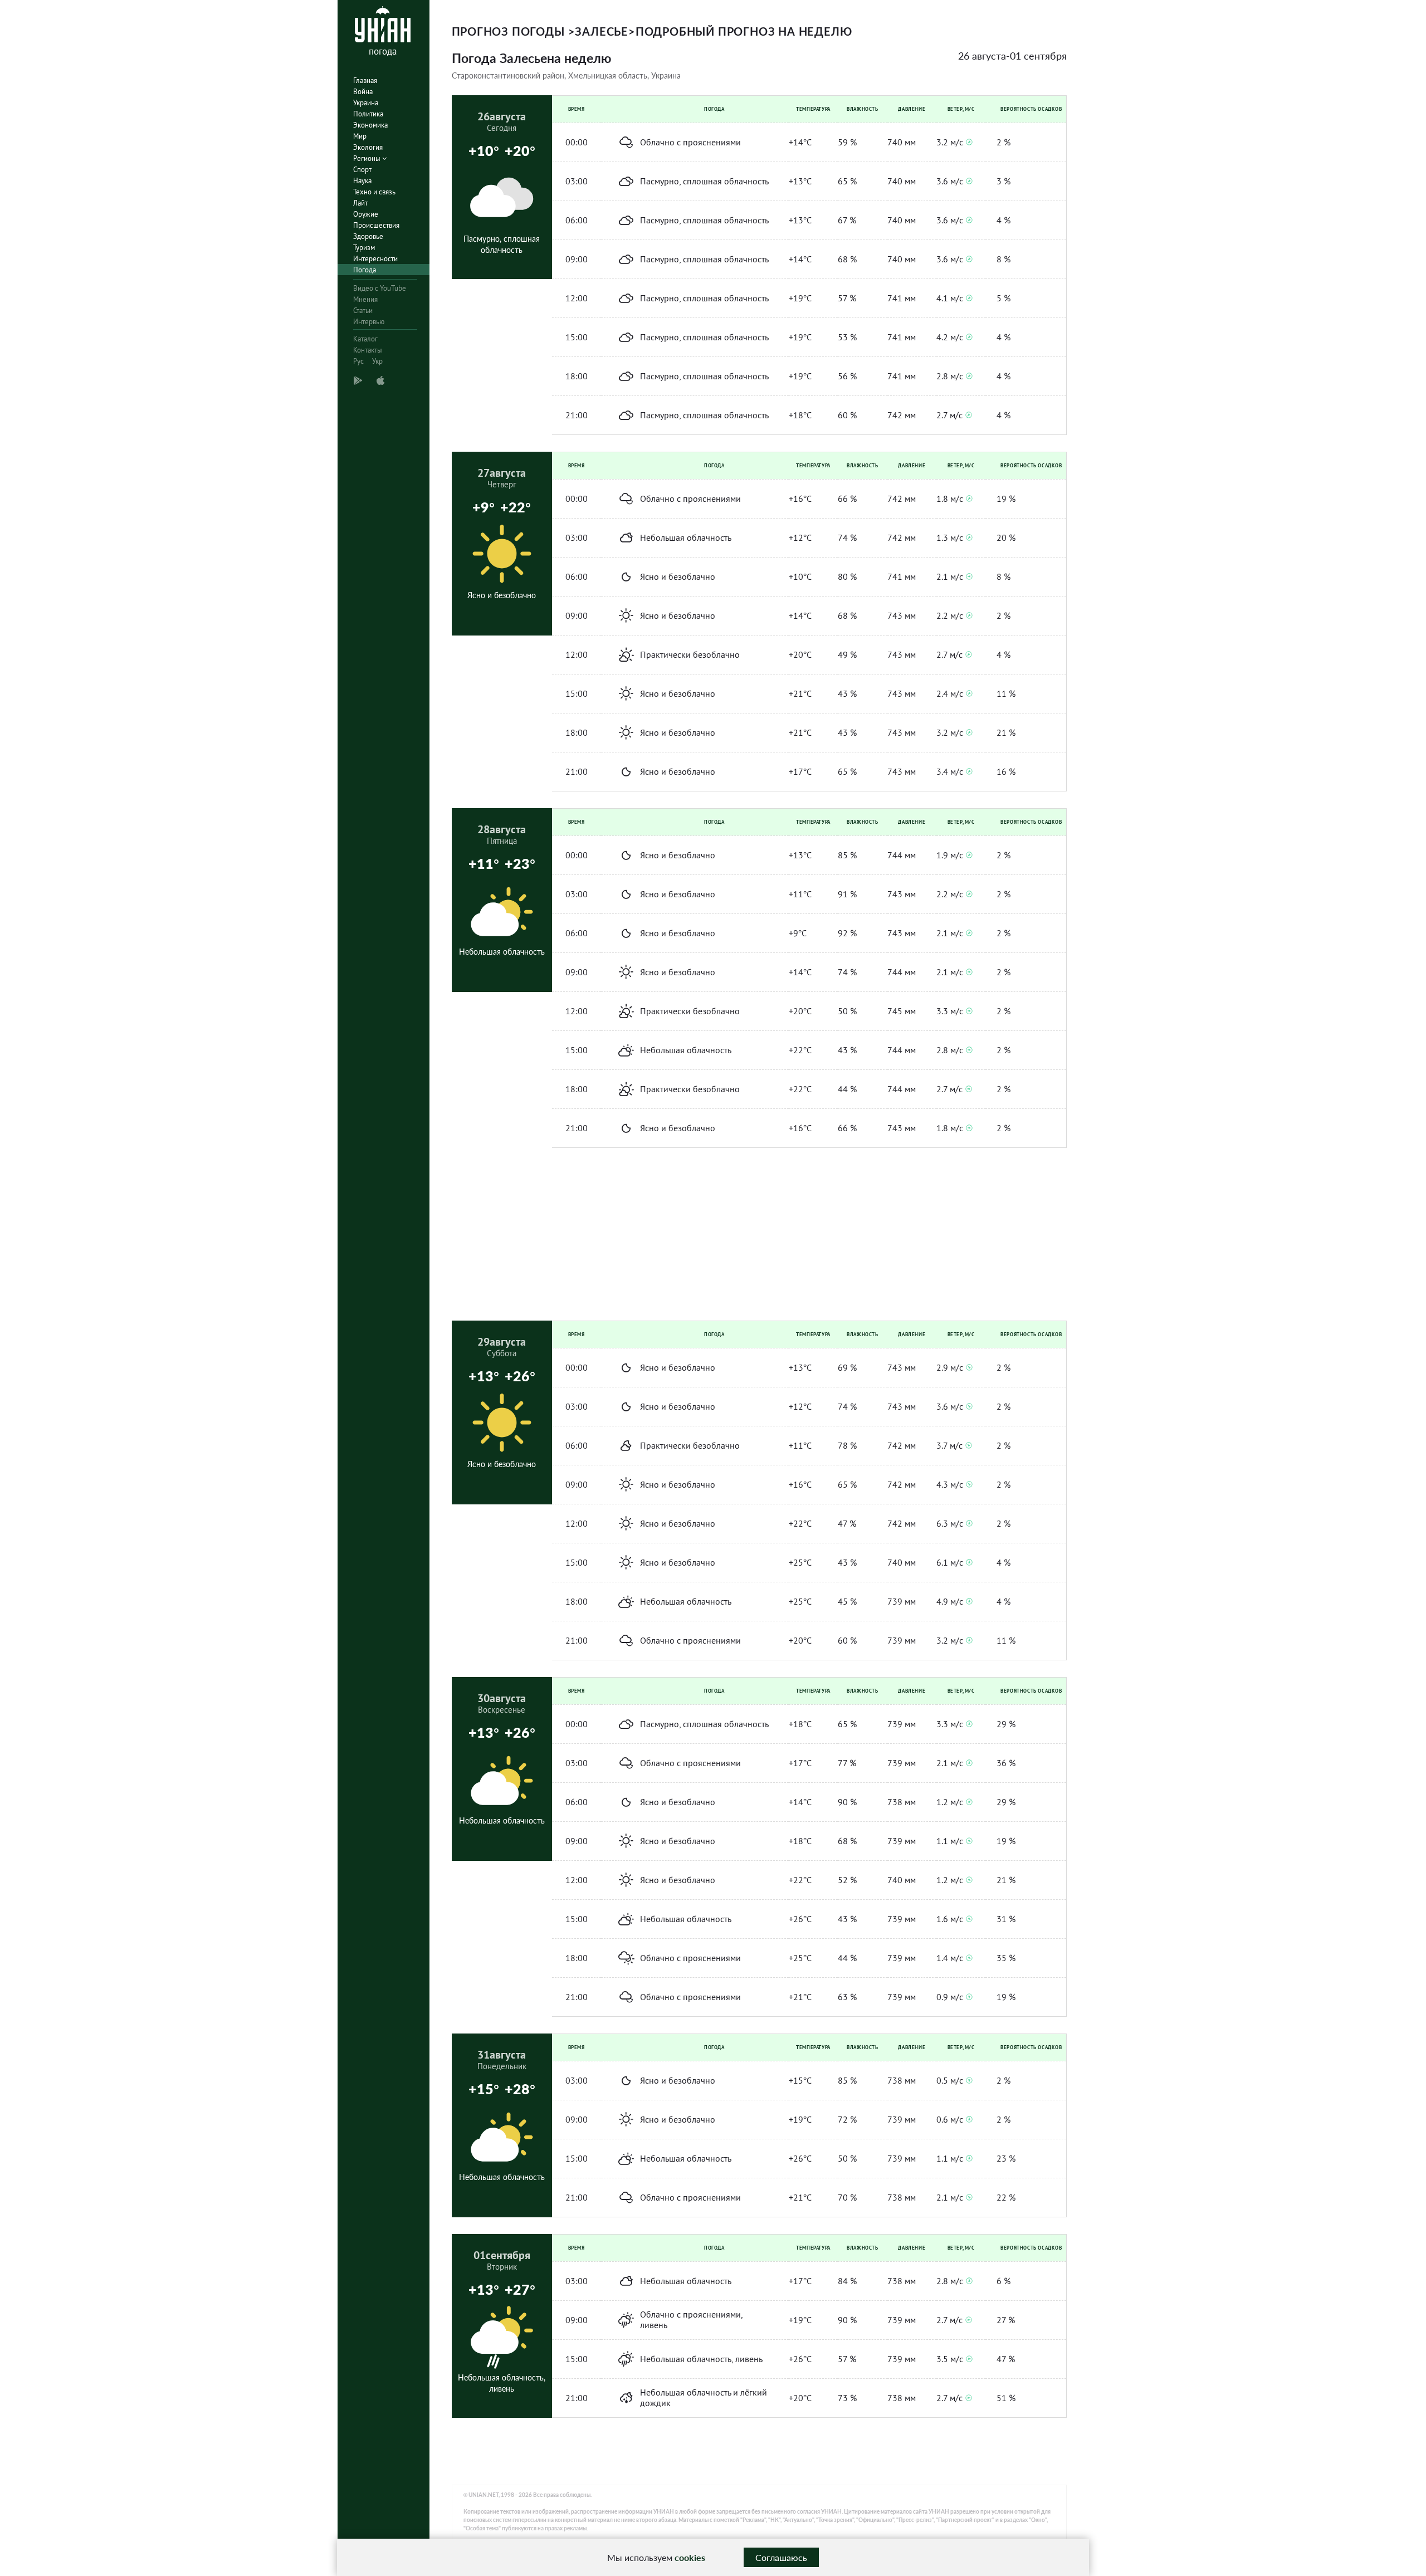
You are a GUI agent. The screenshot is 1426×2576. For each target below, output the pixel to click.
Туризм (364, 248)
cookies (690, 2557)
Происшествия (376, 225)
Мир (360, 136)
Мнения (365, 299)
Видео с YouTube (380, 288)
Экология (368, 147)
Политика (368, 114)
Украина (366, 103)
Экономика (370, 125)
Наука (362, 181)
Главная (365, 80)
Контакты (368, 350)
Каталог (365, 339)
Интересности (375, 259)
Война (363, 92)
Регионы (368, 158)
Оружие (366, 214)
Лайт (360, 203)
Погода (365, 270)
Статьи (363, 311)
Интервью (369, 322)
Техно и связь (374, 192)
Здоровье (368, 236)
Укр (377, 361)
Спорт (362, 170)
